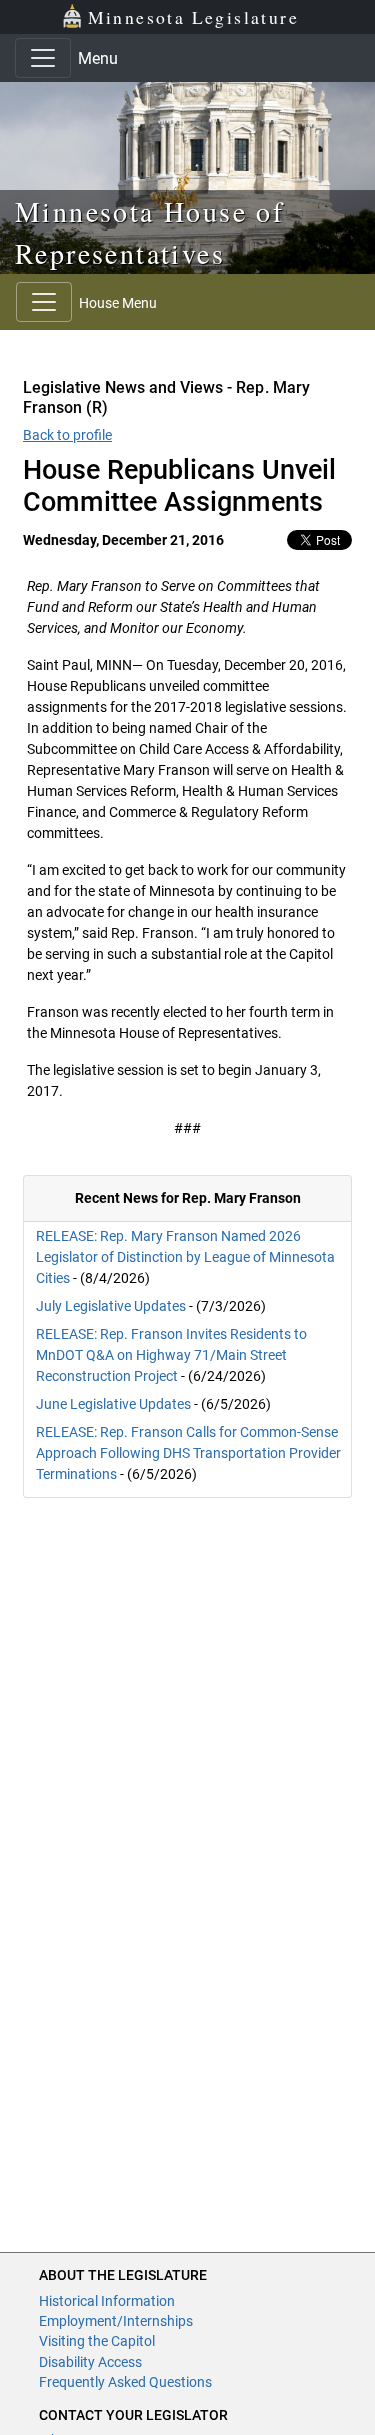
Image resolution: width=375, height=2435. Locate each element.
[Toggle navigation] (43, 58)
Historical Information (107, 2301)
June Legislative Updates (113, 1404)
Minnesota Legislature (193, 17)
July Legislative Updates (111, 1306)
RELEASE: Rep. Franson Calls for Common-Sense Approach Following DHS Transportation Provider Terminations (188, 1453)
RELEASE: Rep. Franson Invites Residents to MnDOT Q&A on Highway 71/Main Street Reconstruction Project (171, 1355)
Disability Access (90, 2362)
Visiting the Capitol (97, 2341)
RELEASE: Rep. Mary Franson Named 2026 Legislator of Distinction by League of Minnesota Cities (185, 1257)
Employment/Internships (116, 2321)
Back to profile (67, 435)
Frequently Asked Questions (125, 2382)
